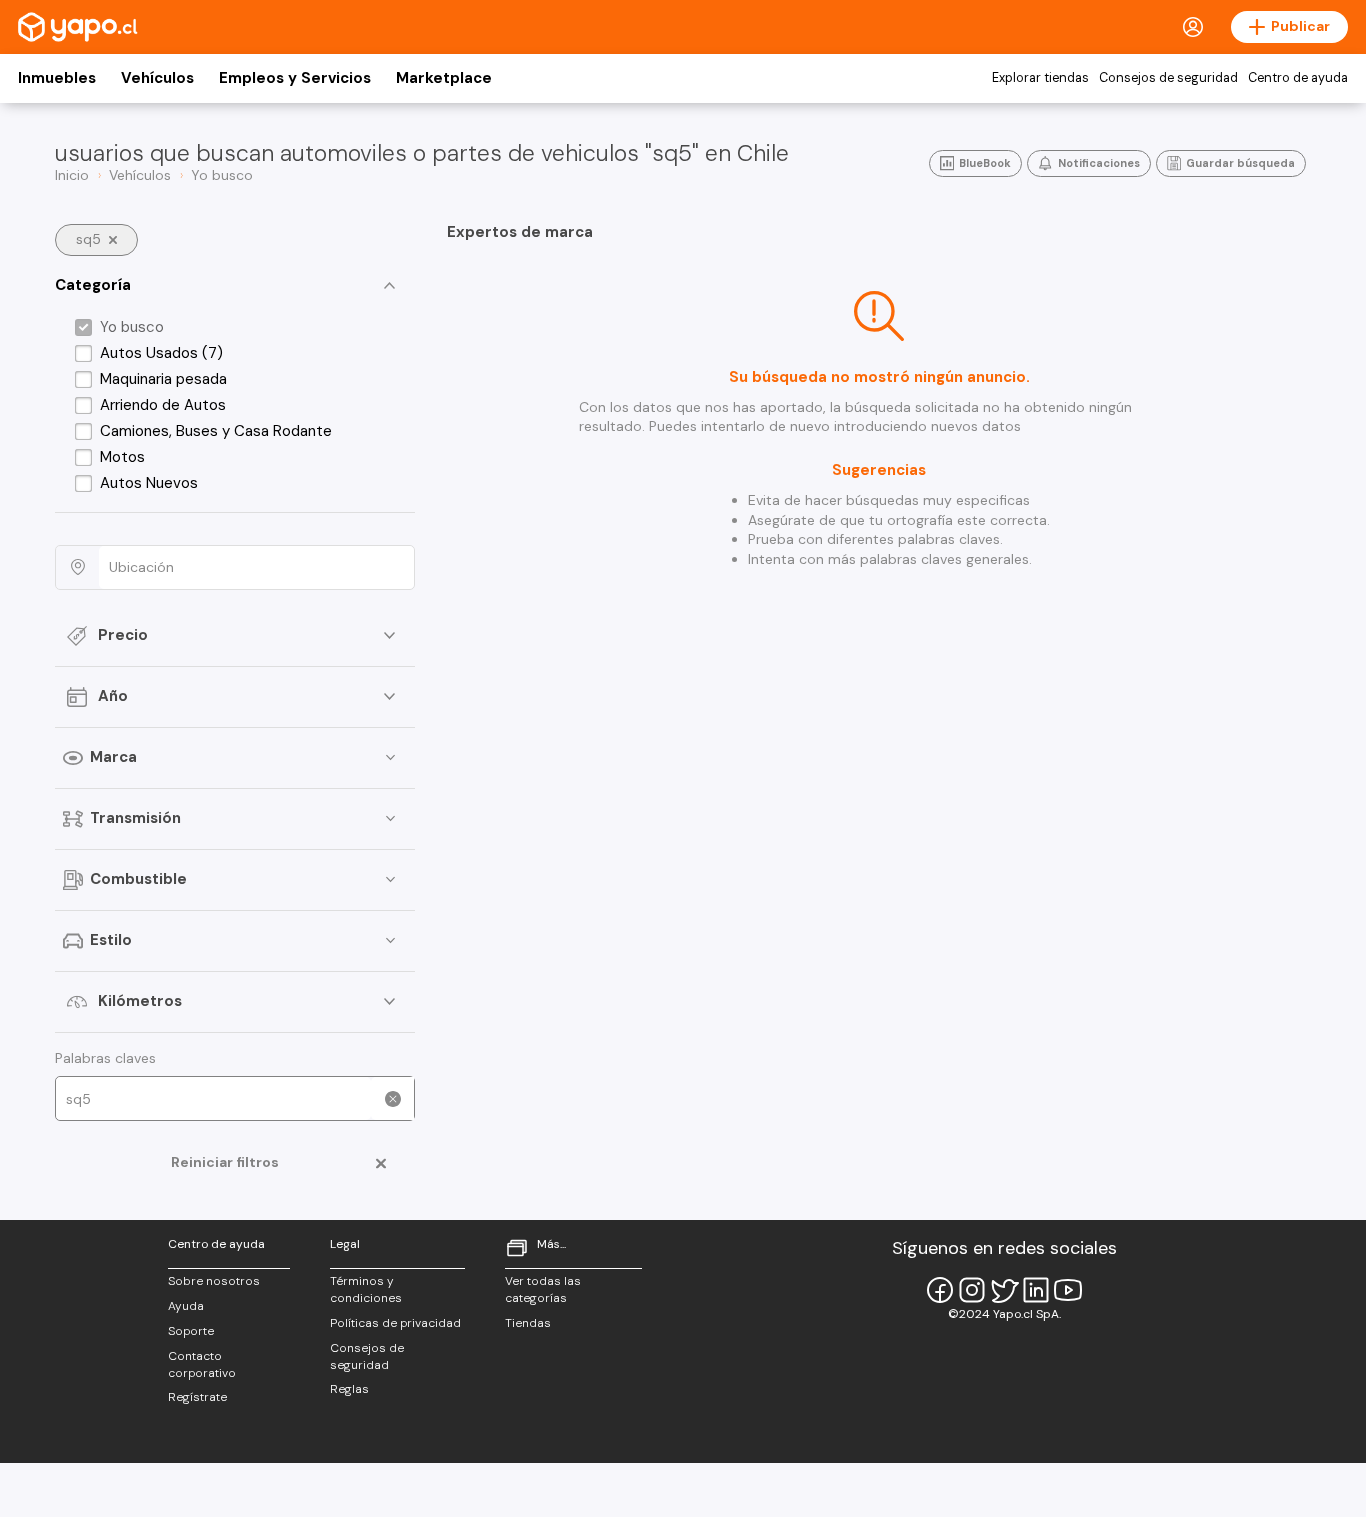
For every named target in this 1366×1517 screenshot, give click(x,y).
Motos (122, 457)
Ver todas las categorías (543, 1289)
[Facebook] (940, 1290)
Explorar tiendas (1040, 78)
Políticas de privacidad (395, 1323)
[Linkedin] (1036, 1290)
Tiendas (528, 1323)
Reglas (349, 1389)
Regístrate (197, 1397)
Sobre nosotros (214, 1281)
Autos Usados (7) (161, 353)
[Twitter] (1004, 1290)
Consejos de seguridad (1168, 78)
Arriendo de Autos (163, 405)
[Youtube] (1068, 1290)
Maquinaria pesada (163, 379)
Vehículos (157, 78)
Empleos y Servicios (295, 78)
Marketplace (444, 78)
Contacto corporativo (202, 1364)
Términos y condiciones (366, 1289)
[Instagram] (972, 1290)
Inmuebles (57, 78)
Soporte (191, 1331)
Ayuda (186, 1306)
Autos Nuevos (149, 483)
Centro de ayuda (1298, 78)
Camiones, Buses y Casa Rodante (216, 431)
